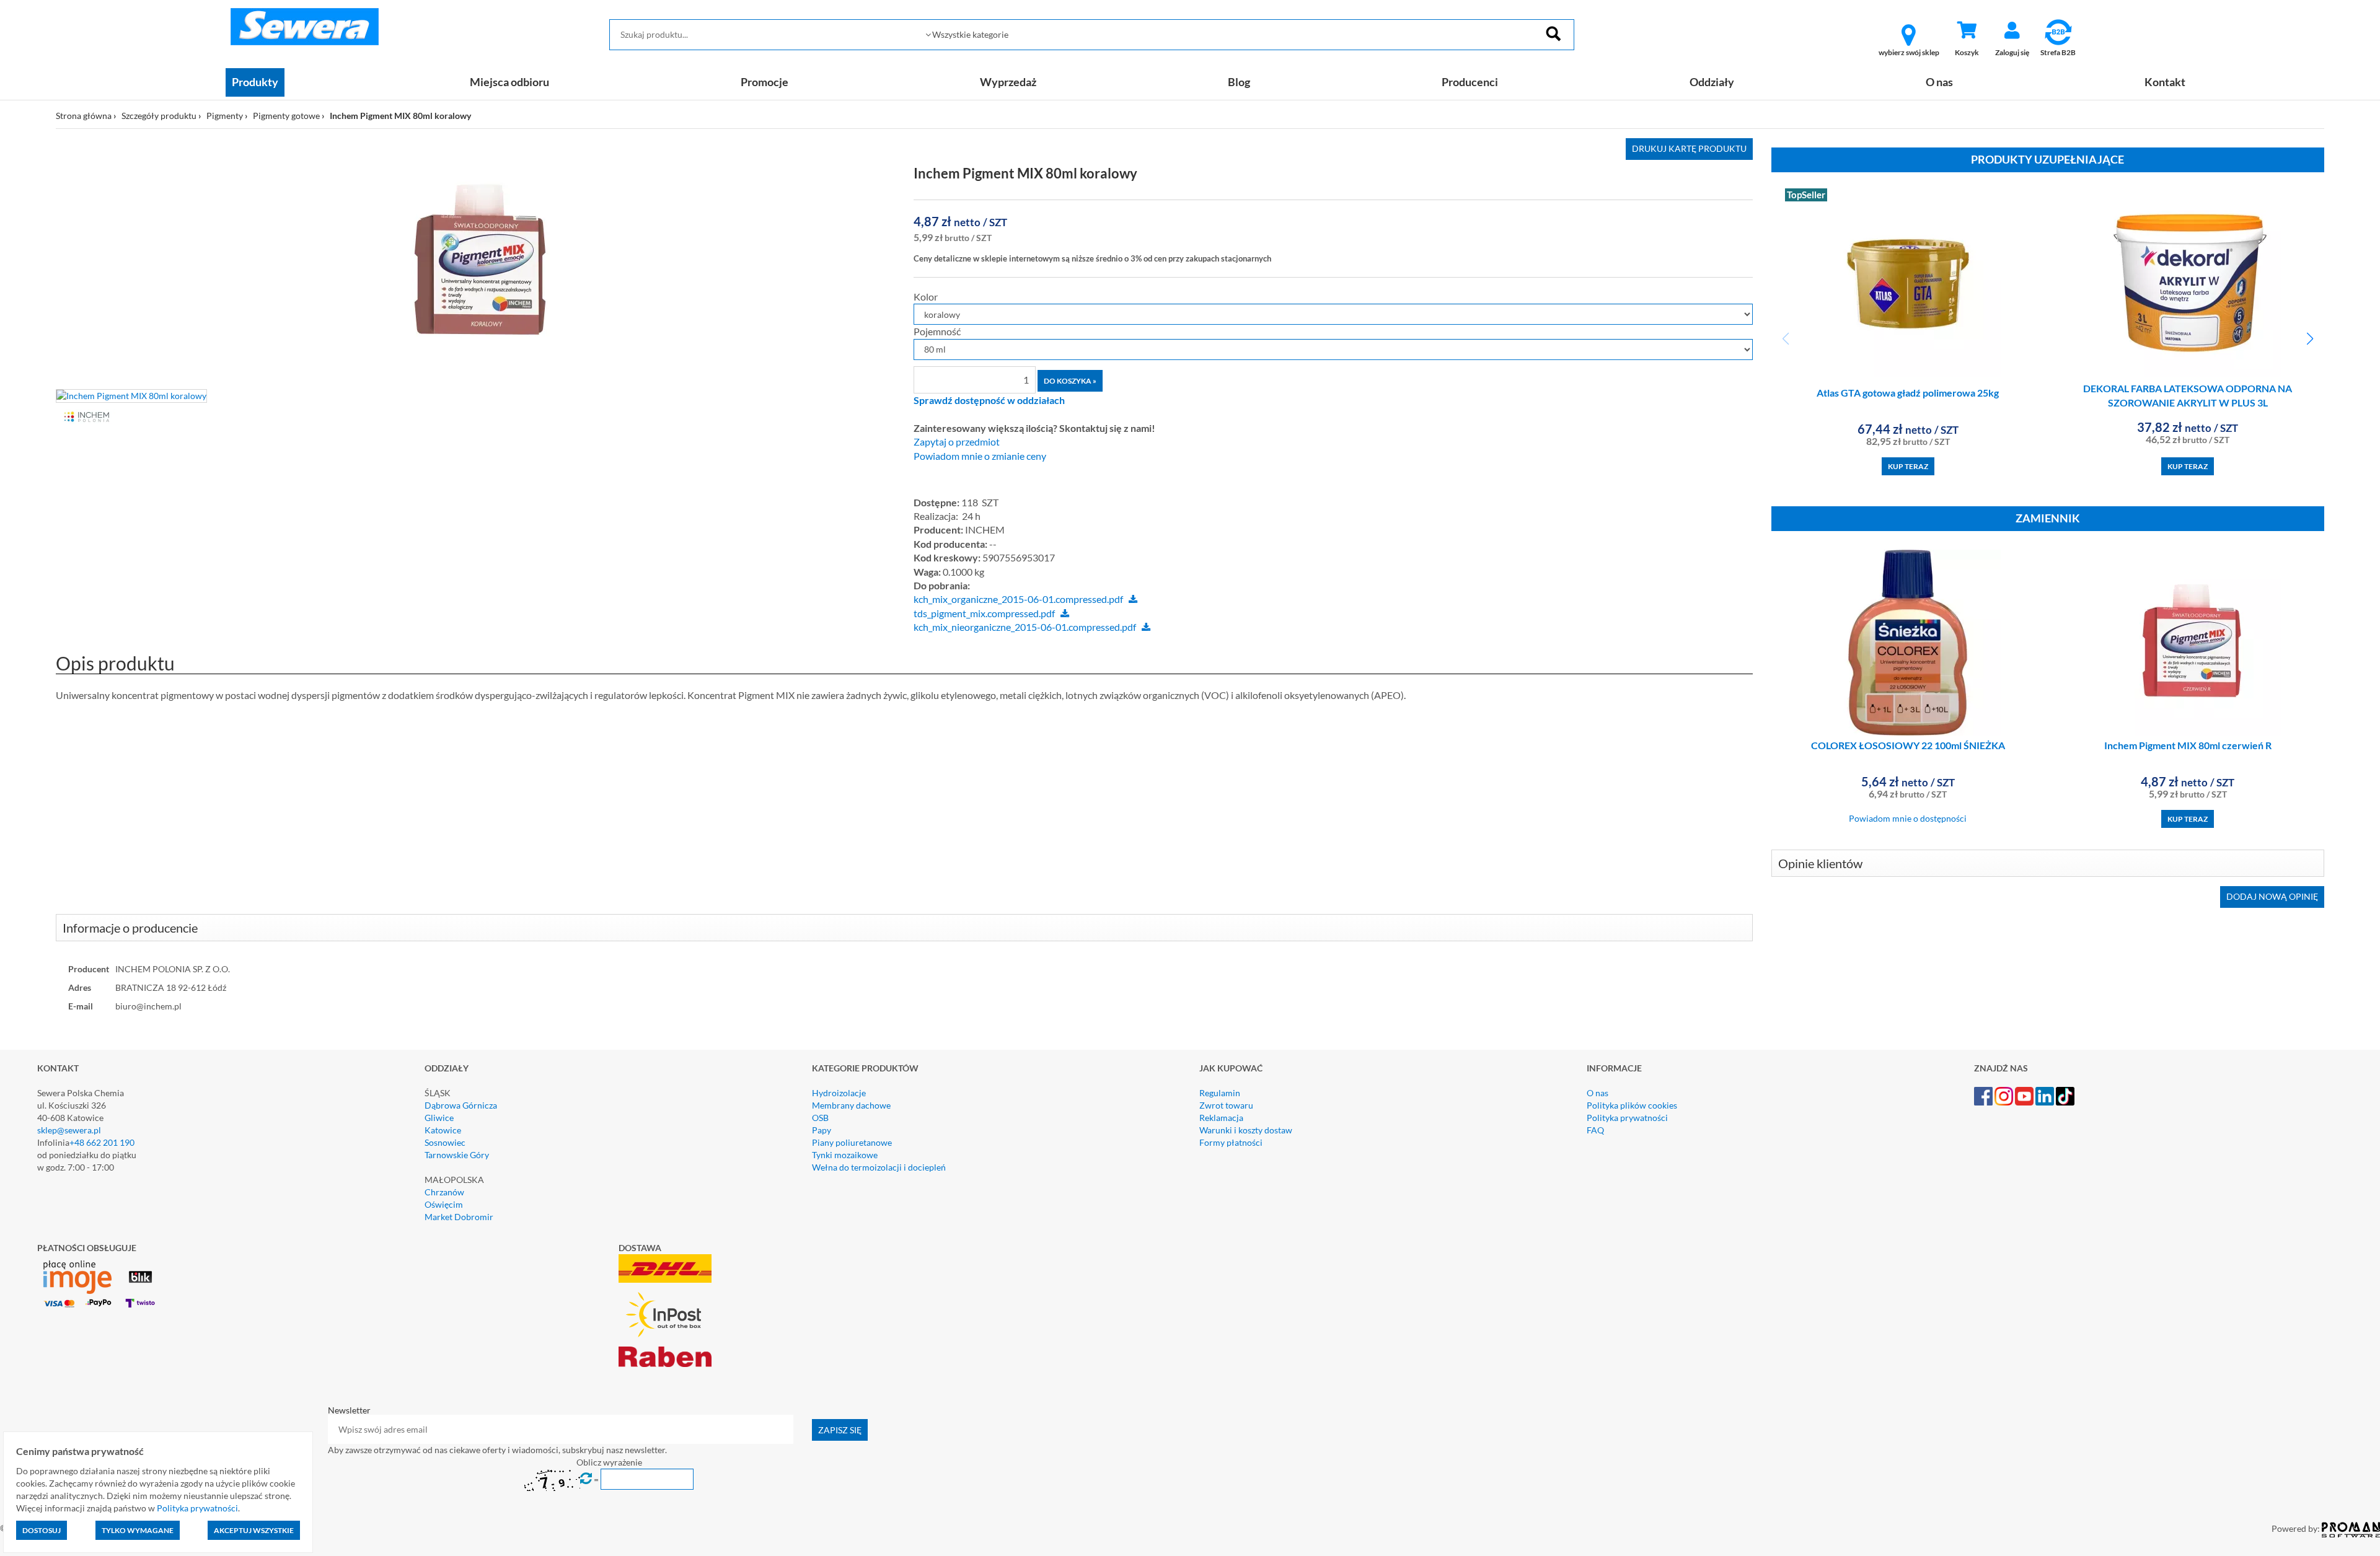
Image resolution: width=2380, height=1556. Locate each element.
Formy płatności (1231, 1142)
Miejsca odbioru (509, 82)
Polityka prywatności (1627, 1118)
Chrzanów (444, 1192)
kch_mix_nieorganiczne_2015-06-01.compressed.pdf (1025, 627)
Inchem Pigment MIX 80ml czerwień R (2188, 745)
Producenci (1470, 82)
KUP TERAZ (1908, 466)
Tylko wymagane (138, 1530)
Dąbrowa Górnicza (461, 1105)
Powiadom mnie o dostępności (1908, 818)
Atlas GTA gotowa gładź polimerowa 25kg (1908, 393)
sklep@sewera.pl (69, 1130)
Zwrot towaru (1226, 1105)
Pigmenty (225, 116)
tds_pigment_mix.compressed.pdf (984, 613)
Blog (1239, 82)
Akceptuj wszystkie (254, 1530)
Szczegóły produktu (159, 116)
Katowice (443, 1130)
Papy (822, 1130)
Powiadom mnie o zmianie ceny (980, 456)
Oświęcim (444, 1204)
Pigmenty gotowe (286, 116)
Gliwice (439, 1118)
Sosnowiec (445, 1142)
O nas (1939, 82)
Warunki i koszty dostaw (1246, 1130)
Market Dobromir (459, 1217)
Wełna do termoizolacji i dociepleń (879, 1167)
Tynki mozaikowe (845, 1155)
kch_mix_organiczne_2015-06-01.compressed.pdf (1018, 599)
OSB (820, 1118)
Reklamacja (1221, 1118)
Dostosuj (42, 1530)
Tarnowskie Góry (457, 1155)
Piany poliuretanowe (852, 1142)
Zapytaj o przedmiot (957, 442)
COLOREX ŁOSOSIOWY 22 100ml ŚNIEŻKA (1908, 745)
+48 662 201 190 (102, 1142)
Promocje (765, 82)
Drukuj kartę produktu (1689, 148)
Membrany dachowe (851, 1105)
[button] (2310, 339)
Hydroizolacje (839, 1093)
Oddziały (1712, 82)
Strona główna (84, 116)
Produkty (255, 82)
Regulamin (1220, 1093)
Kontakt (2165, 82)
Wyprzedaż (1008, 82)
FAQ (1595, 1130)
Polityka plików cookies (1632, 1105)
